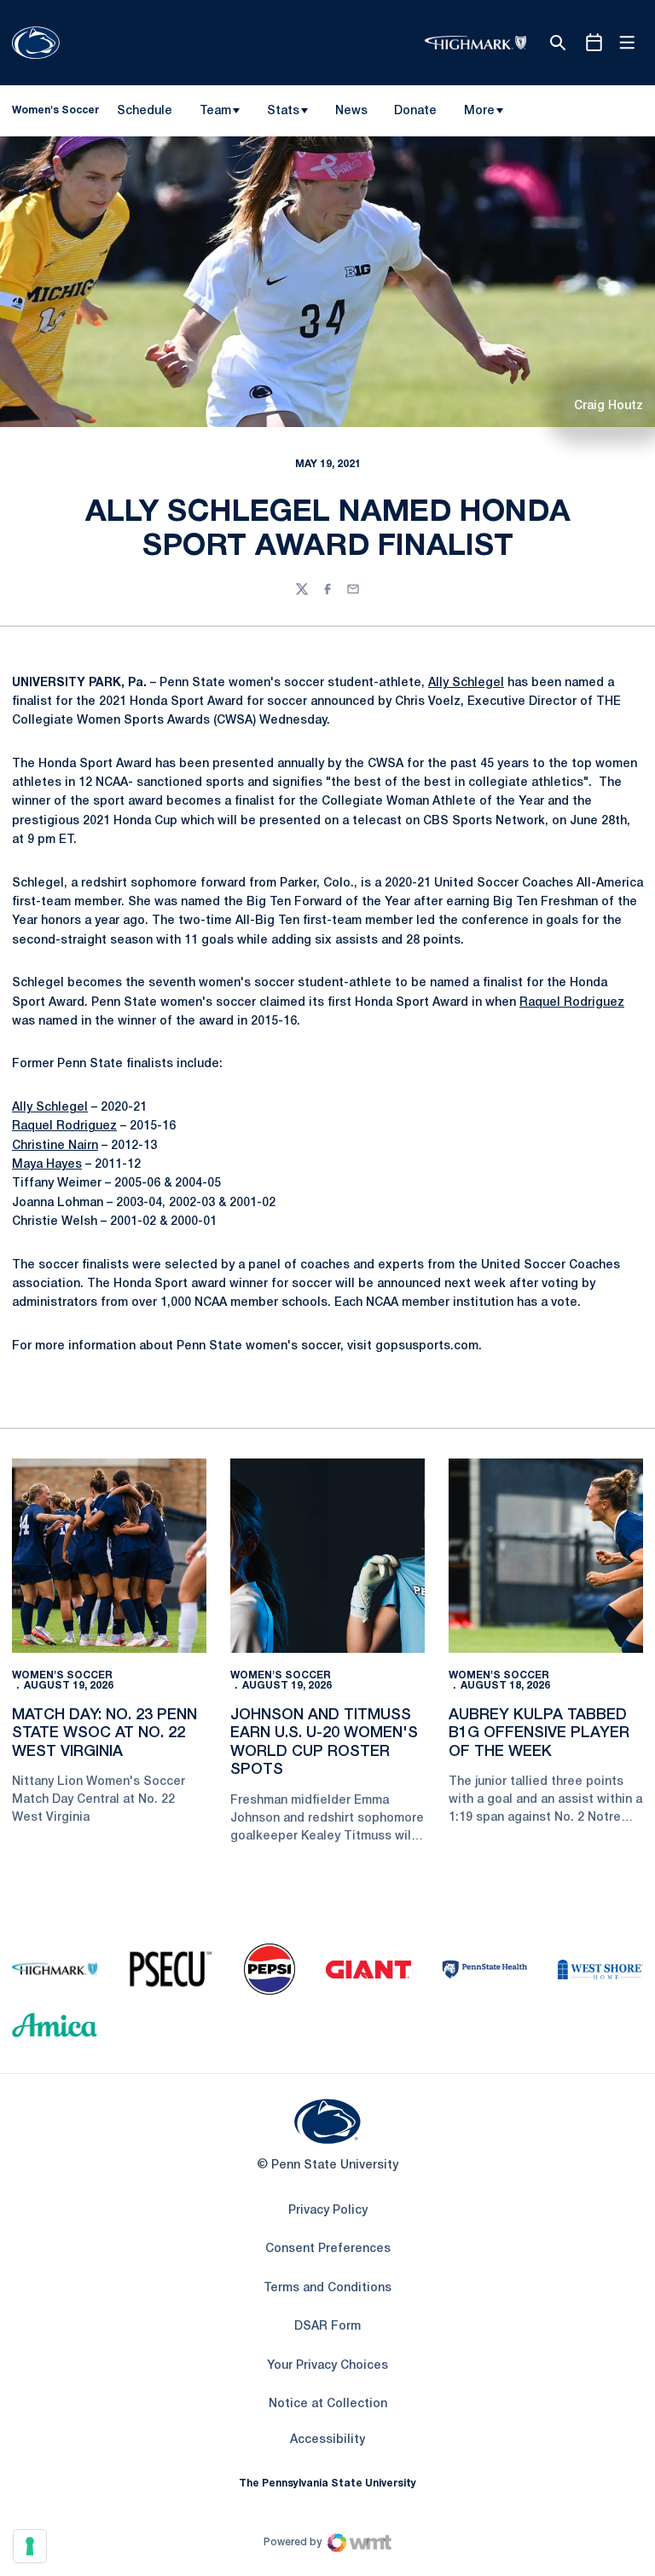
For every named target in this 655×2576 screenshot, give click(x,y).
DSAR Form (327, 2327)
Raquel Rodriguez (572, 1003)
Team (215, 111)
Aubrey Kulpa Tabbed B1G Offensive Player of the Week (539, 1733)
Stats (283, 111)
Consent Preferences (328, 2249)
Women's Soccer (62, 1675)
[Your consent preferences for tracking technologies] (30, 2546)
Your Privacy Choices (327, 2366)
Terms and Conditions (327, 2288)
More (479, 111)
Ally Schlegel (466, 683)
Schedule (145, 111)
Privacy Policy (328, 2211)
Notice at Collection (328, 2404)
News (351, 111)
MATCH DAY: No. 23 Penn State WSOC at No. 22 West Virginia (104, 1733)
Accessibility (327, 2440)
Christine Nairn (55, 1146)
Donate (415, 114)
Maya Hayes (47, 1165)
